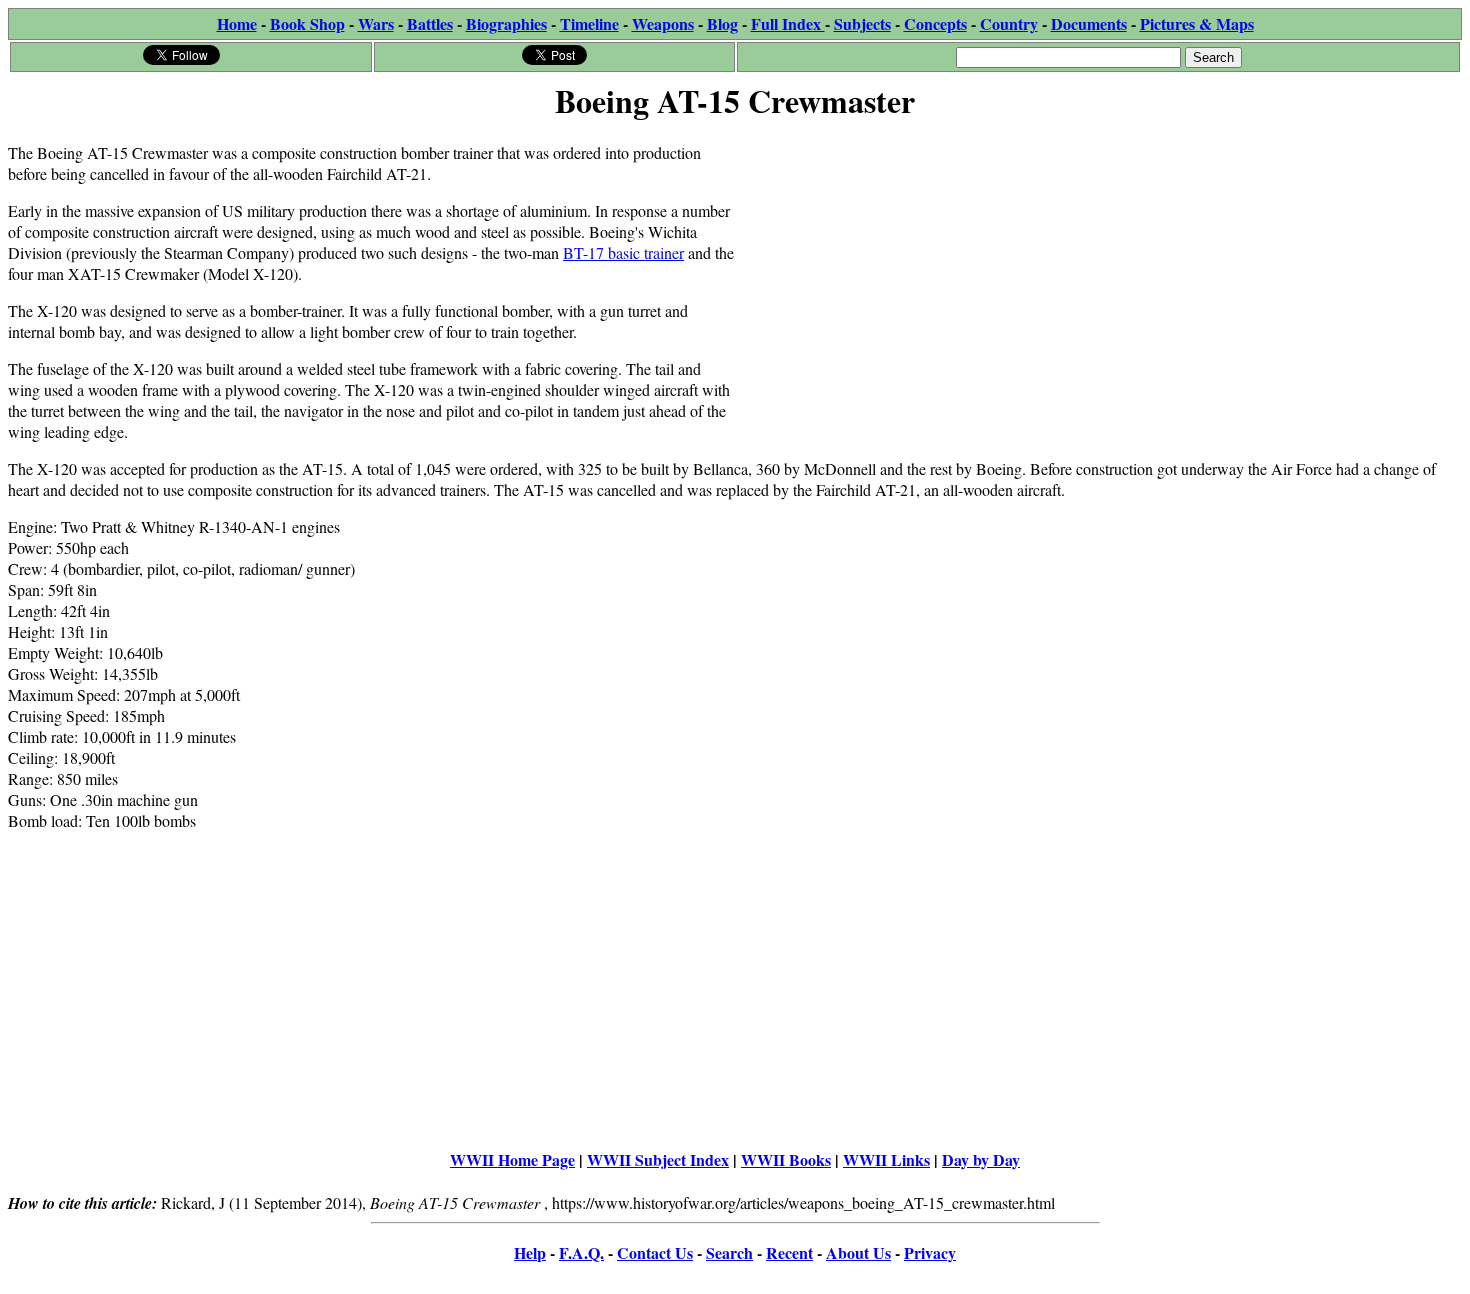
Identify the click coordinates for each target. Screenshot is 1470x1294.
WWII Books (786, 1159)
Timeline (589, 23)
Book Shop (307, 23)
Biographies (506, 23)
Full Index (788, 23)
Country (1009, 23)
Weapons (663, 23)
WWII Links (886, 1159)
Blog (722, 23)
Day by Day (981, 1159)
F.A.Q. (581, 1252)
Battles (430, 23)
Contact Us (655, 1252)
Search (729, 1252)
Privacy (930, 1252)
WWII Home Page (512, 1159)
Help (530, 1252)
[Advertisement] (1098, 267)
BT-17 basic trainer (623, 252)
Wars (376, 23)
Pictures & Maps (1197, 23)
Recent (789, 1252)
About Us (858, 1252)
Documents (1089, 23)
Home (237, 23)
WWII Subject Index (658, 1159)
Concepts (935, 23)
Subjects (862, 23)
